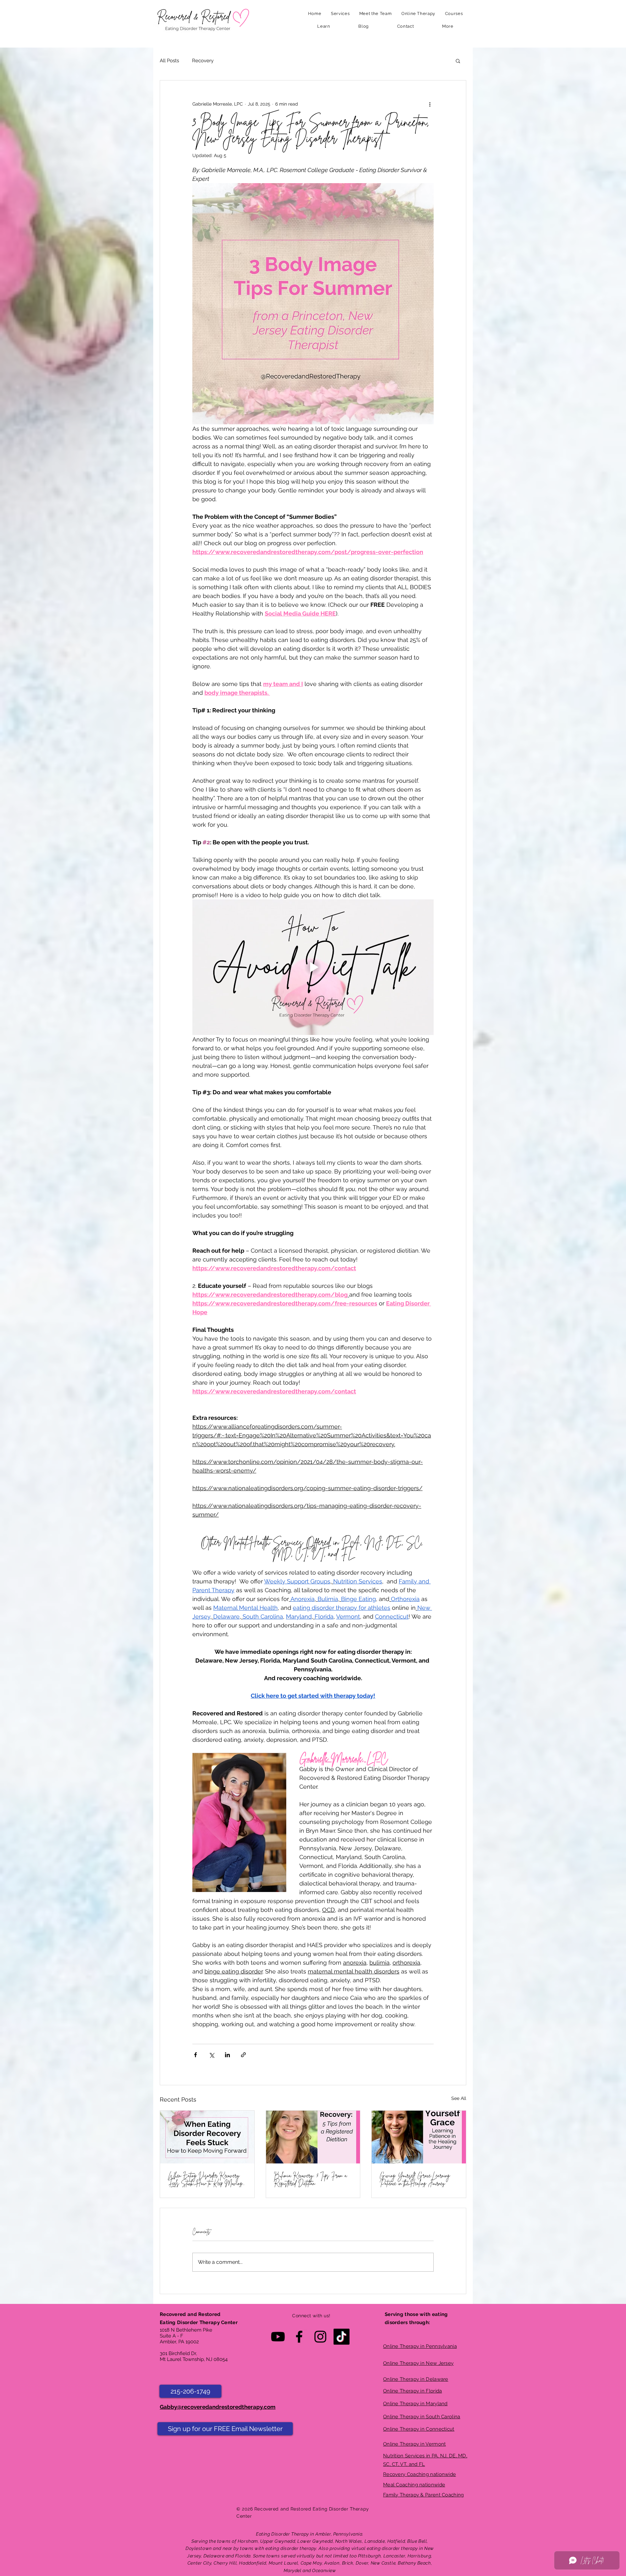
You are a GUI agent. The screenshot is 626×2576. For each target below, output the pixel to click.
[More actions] (430, 104)
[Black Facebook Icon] (299, 2337)
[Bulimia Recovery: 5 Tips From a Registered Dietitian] (313, 2137)
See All (459, 2098)
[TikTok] (342, 2337)
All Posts (169, 61)
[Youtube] (278, 2337)
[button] (340, 14)
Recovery (203, 61)
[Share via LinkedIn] (227, 2055)
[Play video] (313, 967)
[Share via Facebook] (195, 2055)
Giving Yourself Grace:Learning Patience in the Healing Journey (415, 2179)
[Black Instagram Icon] (320, 2337)
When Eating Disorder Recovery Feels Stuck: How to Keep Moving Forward (205, 2179)
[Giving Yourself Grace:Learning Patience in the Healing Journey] (419, 2137)
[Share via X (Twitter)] (211, 2055)
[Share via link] (243, 2055)
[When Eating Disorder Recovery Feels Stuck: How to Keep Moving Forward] (207, 2137)
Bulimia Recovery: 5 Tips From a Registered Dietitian (310, 2179)
